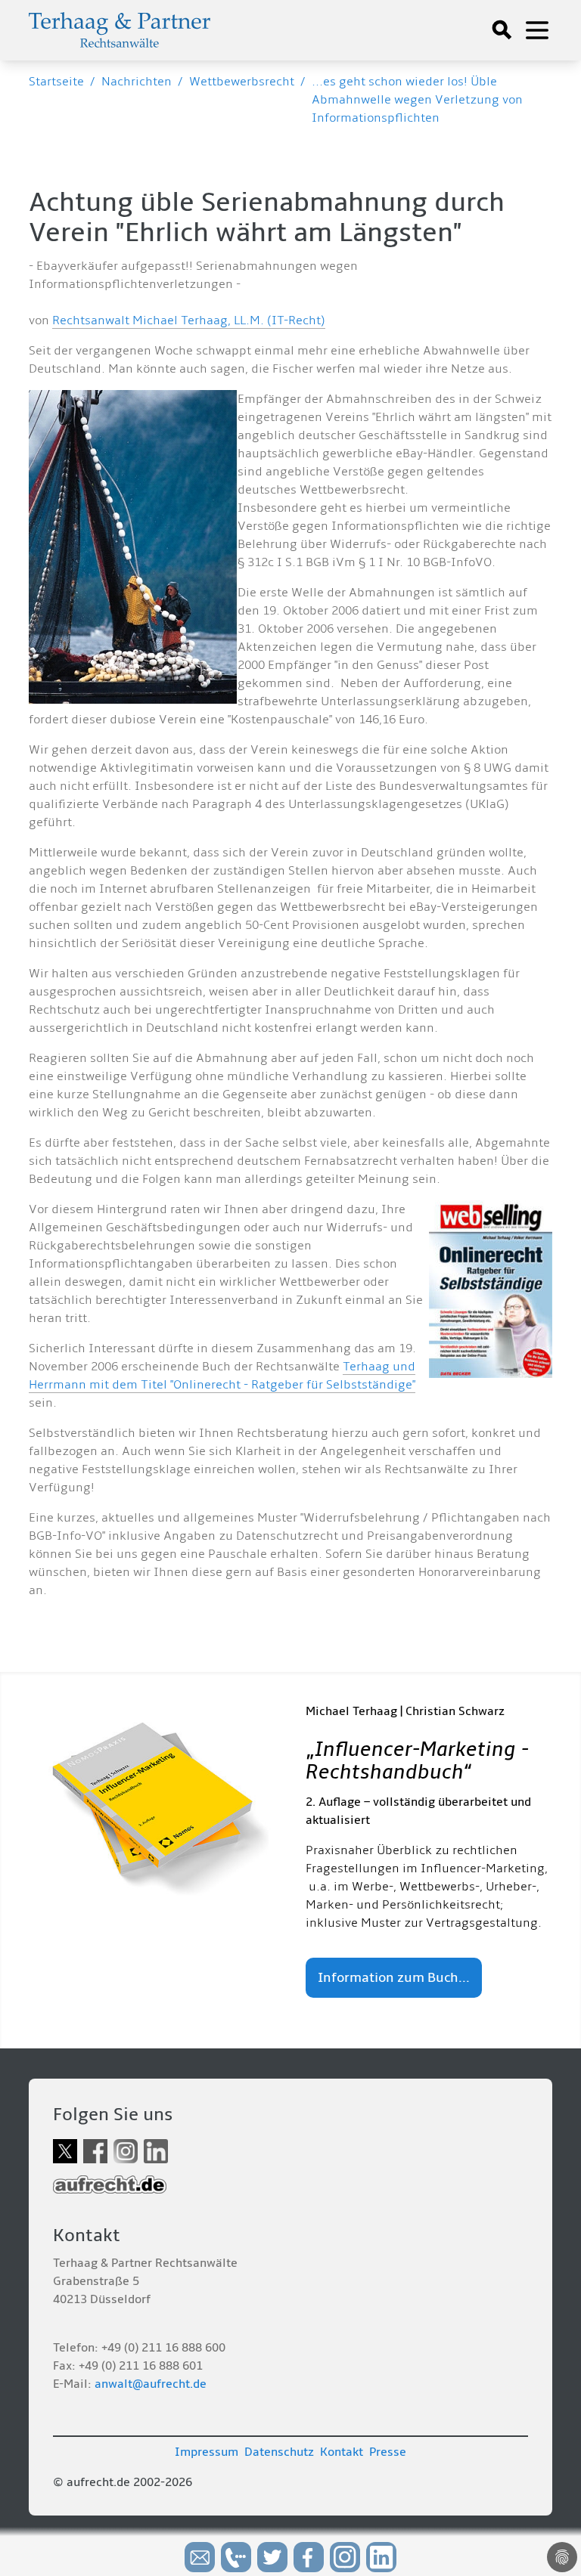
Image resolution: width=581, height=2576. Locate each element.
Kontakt (342, 2452)
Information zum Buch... (394, 1978)
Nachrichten (137, 82)
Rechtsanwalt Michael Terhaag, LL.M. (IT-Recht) (189, 320)
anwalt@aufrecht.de (151, 2384)
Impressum (207, 2452)
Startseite (56, 82)
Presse (388, 2452)
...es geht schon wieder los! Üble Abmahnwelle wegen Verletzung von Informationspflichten (417, 100)
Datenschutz (279, 2452)
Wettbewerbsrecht (242, 82)
